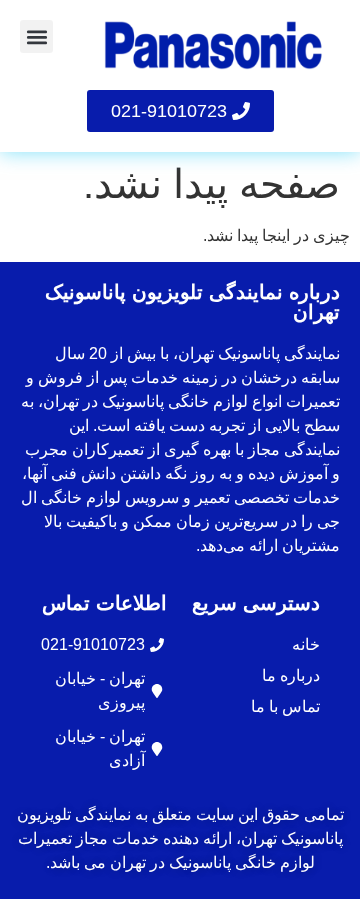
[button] (36, 36)
